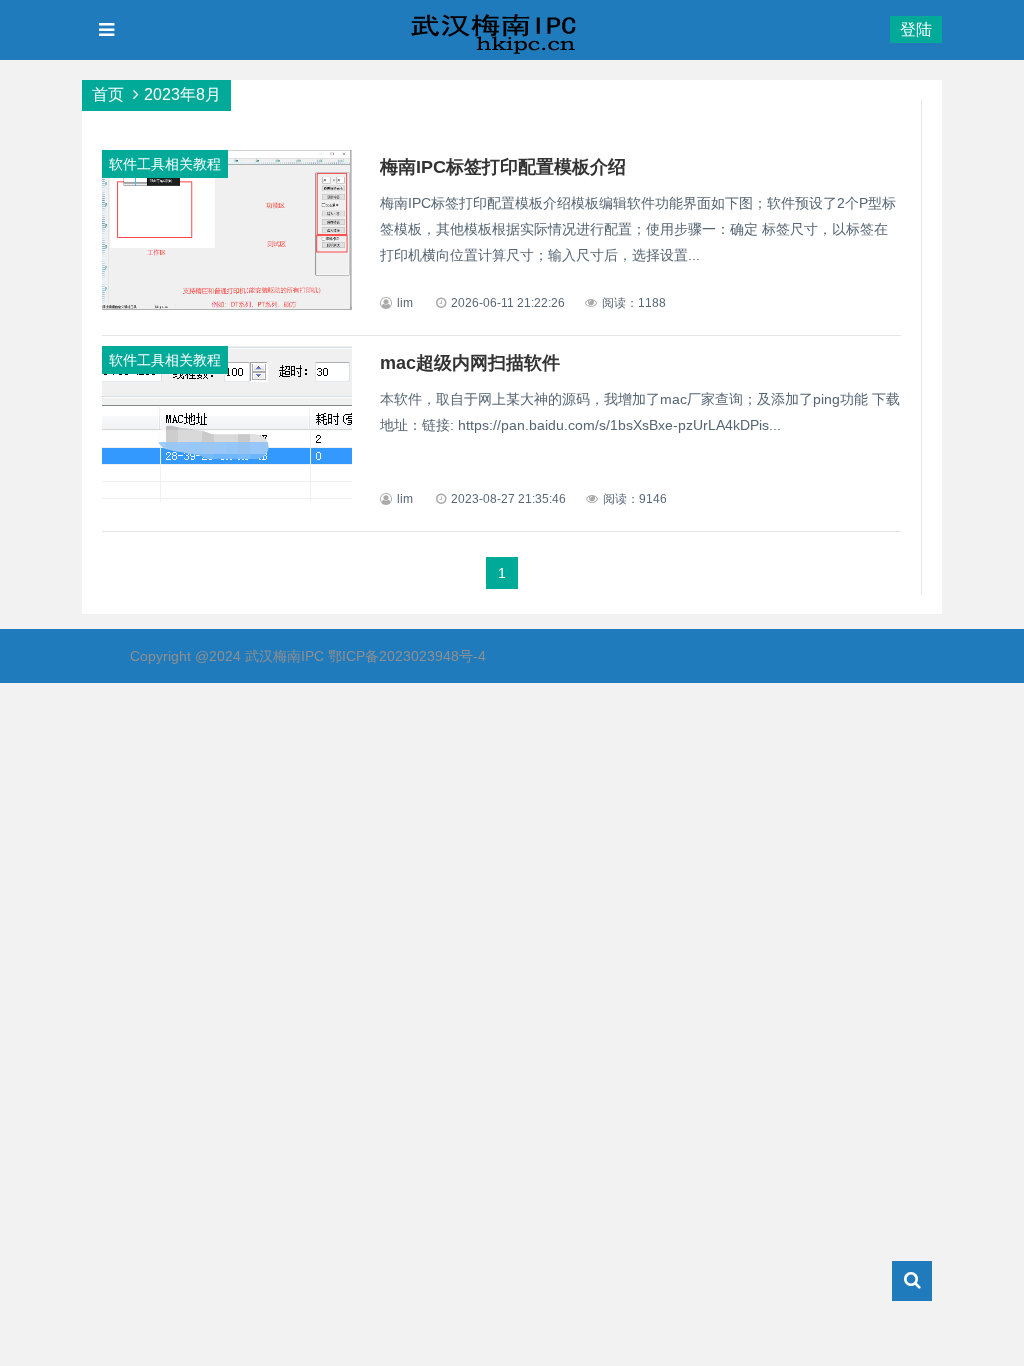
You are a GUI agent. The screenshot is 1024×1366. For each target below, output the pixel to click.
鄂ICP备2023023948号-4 (407, 656)
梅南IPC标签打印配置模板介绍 (503, 167)
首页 (108, 94)
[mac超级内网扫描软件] (227, 497)
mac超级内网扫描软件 (470, 363)
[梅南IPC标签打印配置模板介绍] (227, 305)
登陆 (916, 29)
